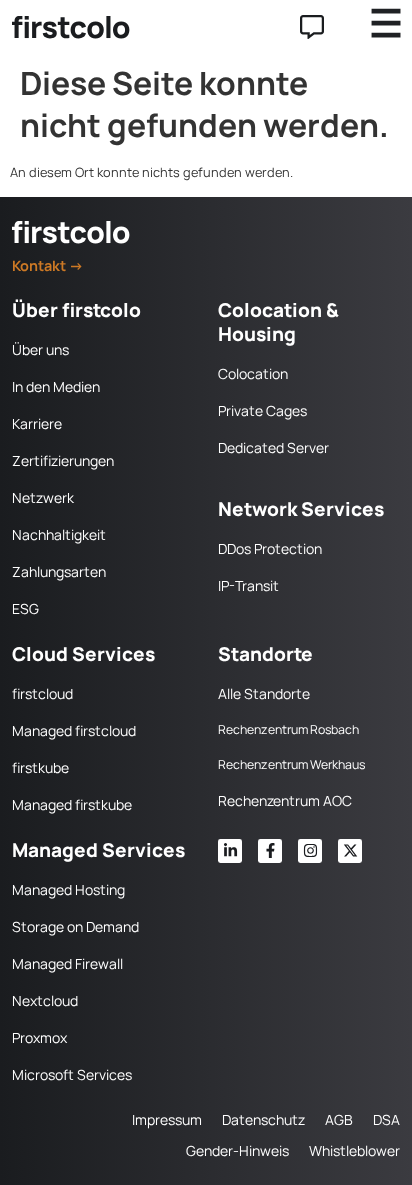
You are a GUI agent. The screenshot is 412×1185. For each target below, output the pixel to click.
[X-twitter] (350, 851)
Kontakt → (48, 265)
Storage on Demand (75, 926)
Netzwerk (43, 497)
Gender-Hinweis (237, 1150)
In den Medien (56, 386)
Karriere (37, 423)
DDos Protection (270, 548)
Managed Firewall (67, 963)
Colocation (253, 373)
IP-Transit (248, 585)
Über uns (40, 349)
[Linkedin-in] (230, 851)
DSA (386, 1119)
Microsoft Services (72, 1074)
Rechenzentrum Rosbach (288, 729)
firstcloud (42, 693)
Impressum (167, 1119)
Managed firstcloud (74, 730)
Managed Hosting (68, 889)
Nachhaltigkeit (59, 534)
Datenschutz (263, 1119)
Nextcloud (45, 1000)
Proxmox (39, 1037)
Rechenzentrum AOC (285, 800)
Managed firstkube (72, 804)
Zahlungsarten (59, 571)
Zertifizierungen (63, 460)
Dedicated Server (273, 447)
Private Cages (262, 410)
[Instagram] (310, 851)
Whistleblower (354, 1150)
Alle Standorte (264, 693)
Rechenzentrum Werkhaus (291, 764)
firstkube (40, 767)
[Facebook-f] (270, 851)
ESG (25, 608)
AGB (339, 1119)
